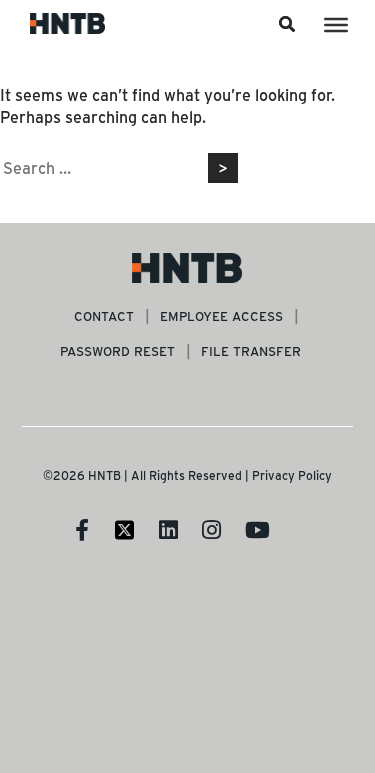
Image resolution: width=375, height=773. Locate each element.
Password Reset (117, 350)
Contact (104, 315)
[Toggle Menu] (336, 25)
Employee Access (221, 315)
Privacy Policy (292, 475)
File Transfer (251, 350)
